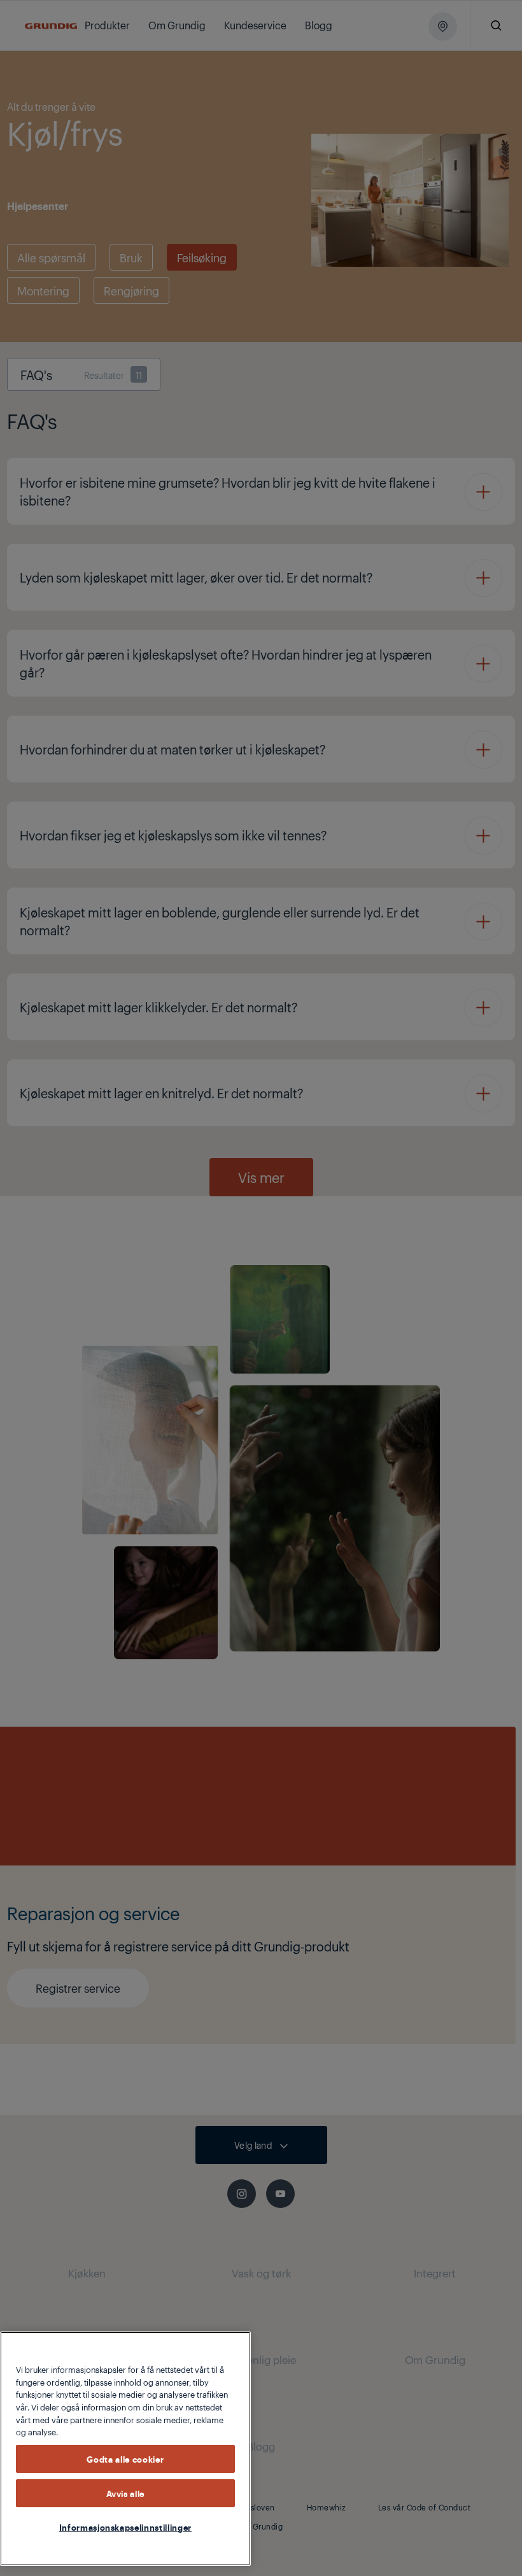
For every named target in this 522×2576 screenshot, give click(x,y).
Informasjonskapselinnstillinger (125, 2527)
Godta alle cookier (125, 2459)
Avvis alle (126, 2493)
